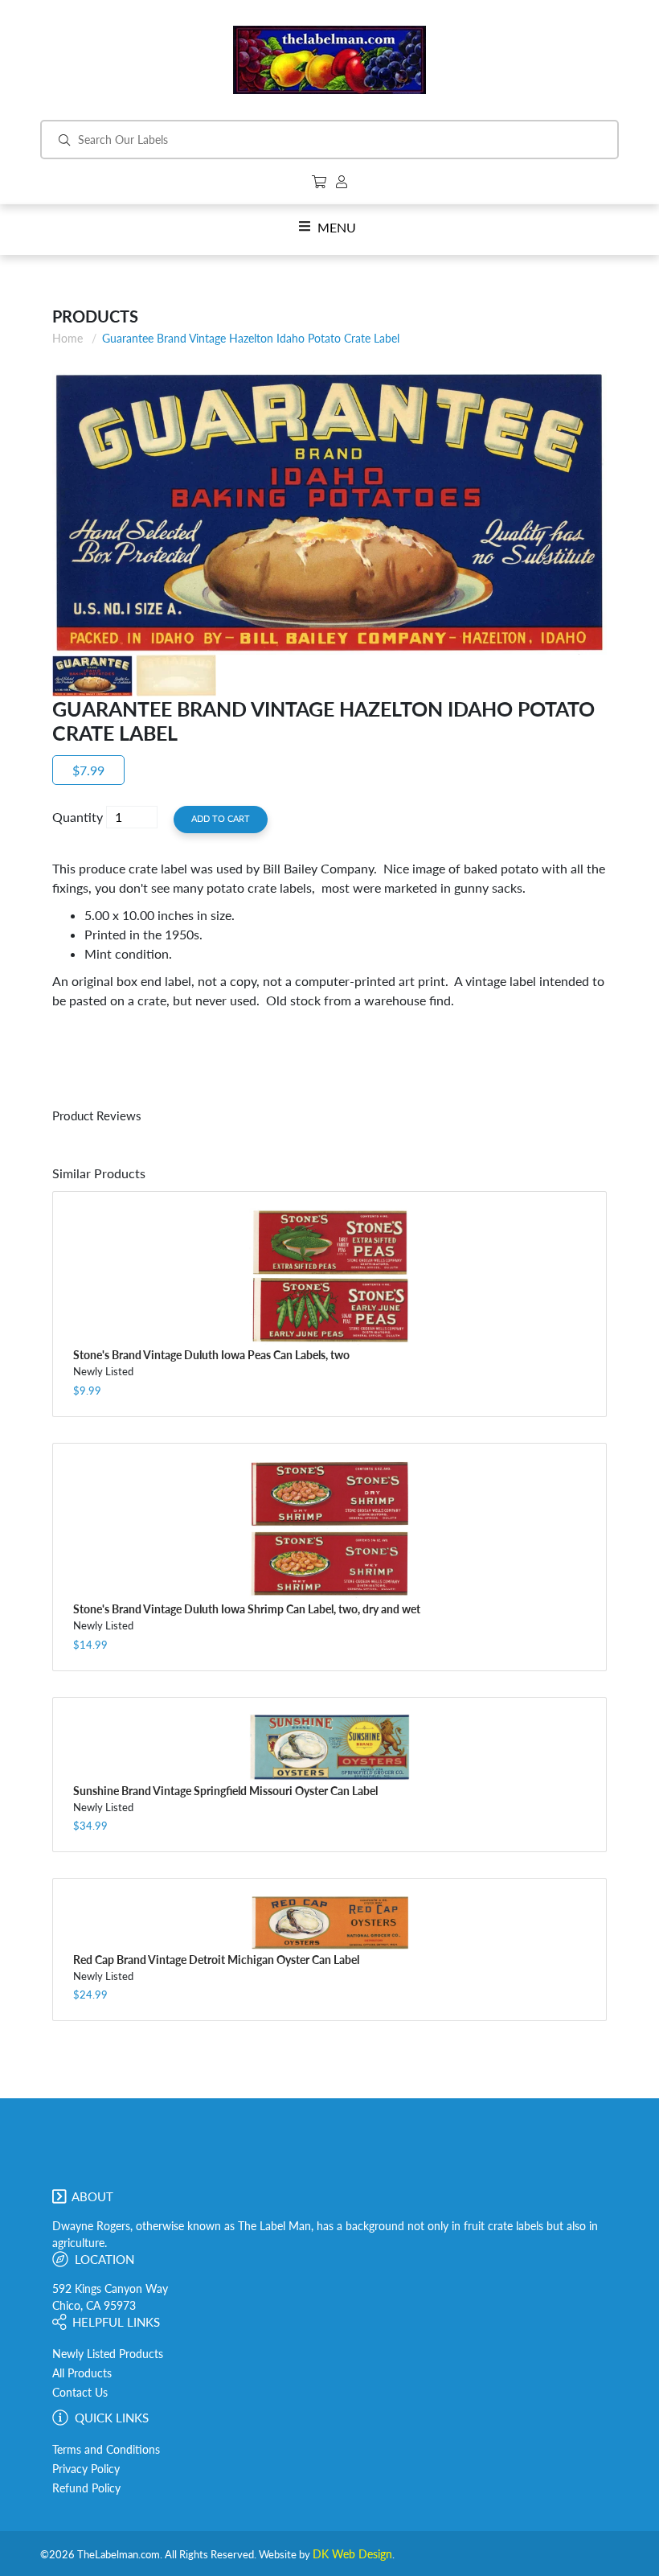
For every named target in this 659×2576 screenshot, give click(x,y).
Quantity (78, 817)
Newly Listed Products (108, 2354)
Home (68, 338)
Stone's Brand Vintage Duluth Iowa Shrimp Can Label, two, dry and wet (247, 1609)
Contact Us (80, 2393)
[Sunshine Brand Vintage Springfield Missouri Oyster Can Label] (329, 1747)
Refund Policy (86, 2488)
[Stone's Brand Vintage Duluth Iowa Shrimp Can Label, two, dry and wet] (329, 1530)
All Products (82, 2373)
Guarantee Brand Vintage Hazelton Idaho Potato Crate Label (251, 338)
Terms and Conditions (106, 2450)
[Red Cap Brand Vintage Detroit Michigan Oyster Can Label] (329, 1922)
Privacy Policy (86, 2469)
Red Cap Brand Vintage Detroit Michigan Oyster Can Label (216, 1960)
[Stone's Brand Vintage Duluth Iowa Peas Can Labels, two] (329, 1276)
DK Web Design (352, 2554)
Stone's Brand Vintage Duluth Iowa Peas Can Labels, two (211, 1355)
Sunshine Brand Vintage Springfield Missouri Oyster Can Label (225, 1791)
